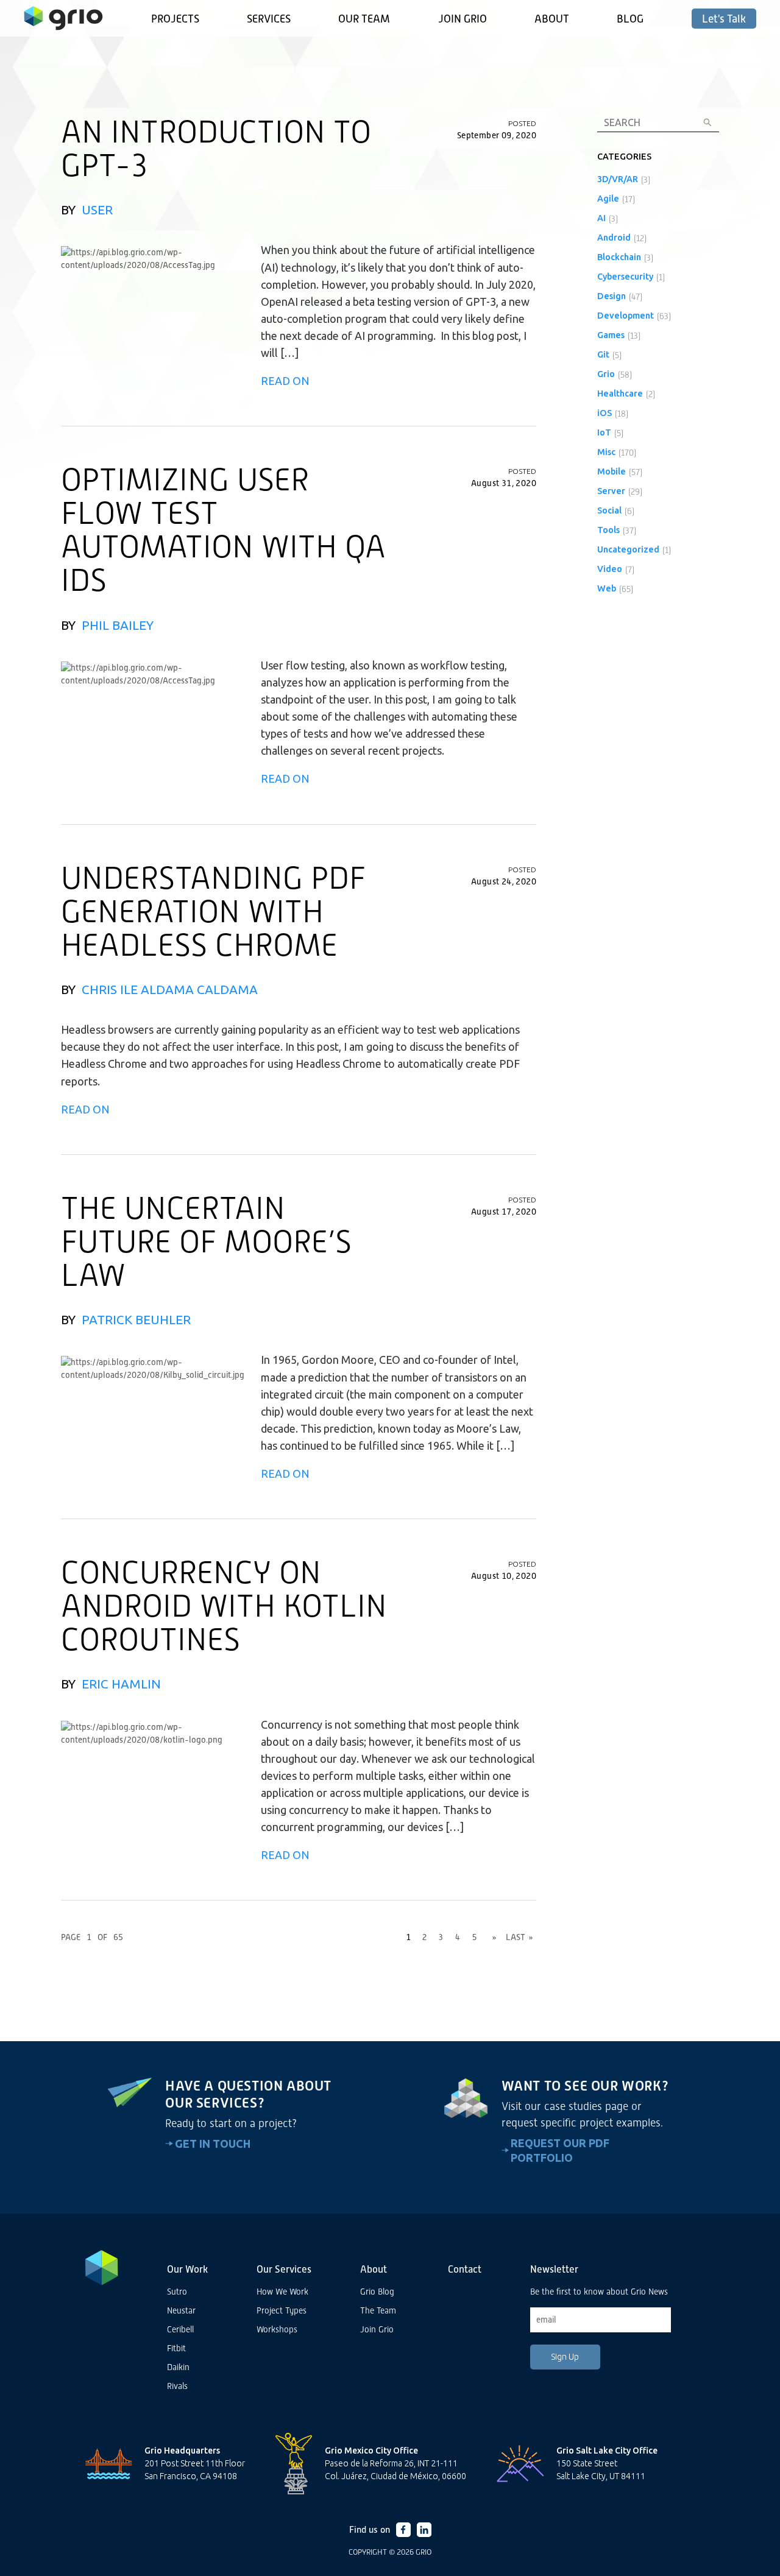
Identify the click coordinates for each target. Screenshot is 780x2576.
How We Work (282, 2292)
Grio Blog (377, 2292)
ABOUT (552, 19)
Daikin (178, 2367)
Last (519, 1937)
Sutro (177, 2292)
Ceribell (180, 2329)
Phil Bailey (118, 625)
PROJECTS (175, 19)
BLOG (630, 19)
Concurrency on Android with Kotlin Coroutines (224, 1606)
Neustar (181, 2310)
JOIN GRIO (463, 19)
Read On (285, 381)
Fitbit (176, 2348)
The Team (378, 2310)
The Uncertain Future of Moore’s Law (206, 1241)
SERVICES (269, 19)
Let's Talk (724, 19)
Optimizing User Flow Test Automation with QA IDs (223, 530)
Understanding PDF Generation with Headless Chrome (213, 911)
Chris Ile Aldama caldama (170, 990)
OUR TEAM (364, 19)
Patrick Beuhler (136, 1320)
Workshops (277, 2329)
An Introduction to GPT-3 (216, 148)
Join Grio (377, 2329)
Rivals (177, 2386)
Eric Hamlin (121, 1684)
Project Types (282, 2310)
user (97, 210)
